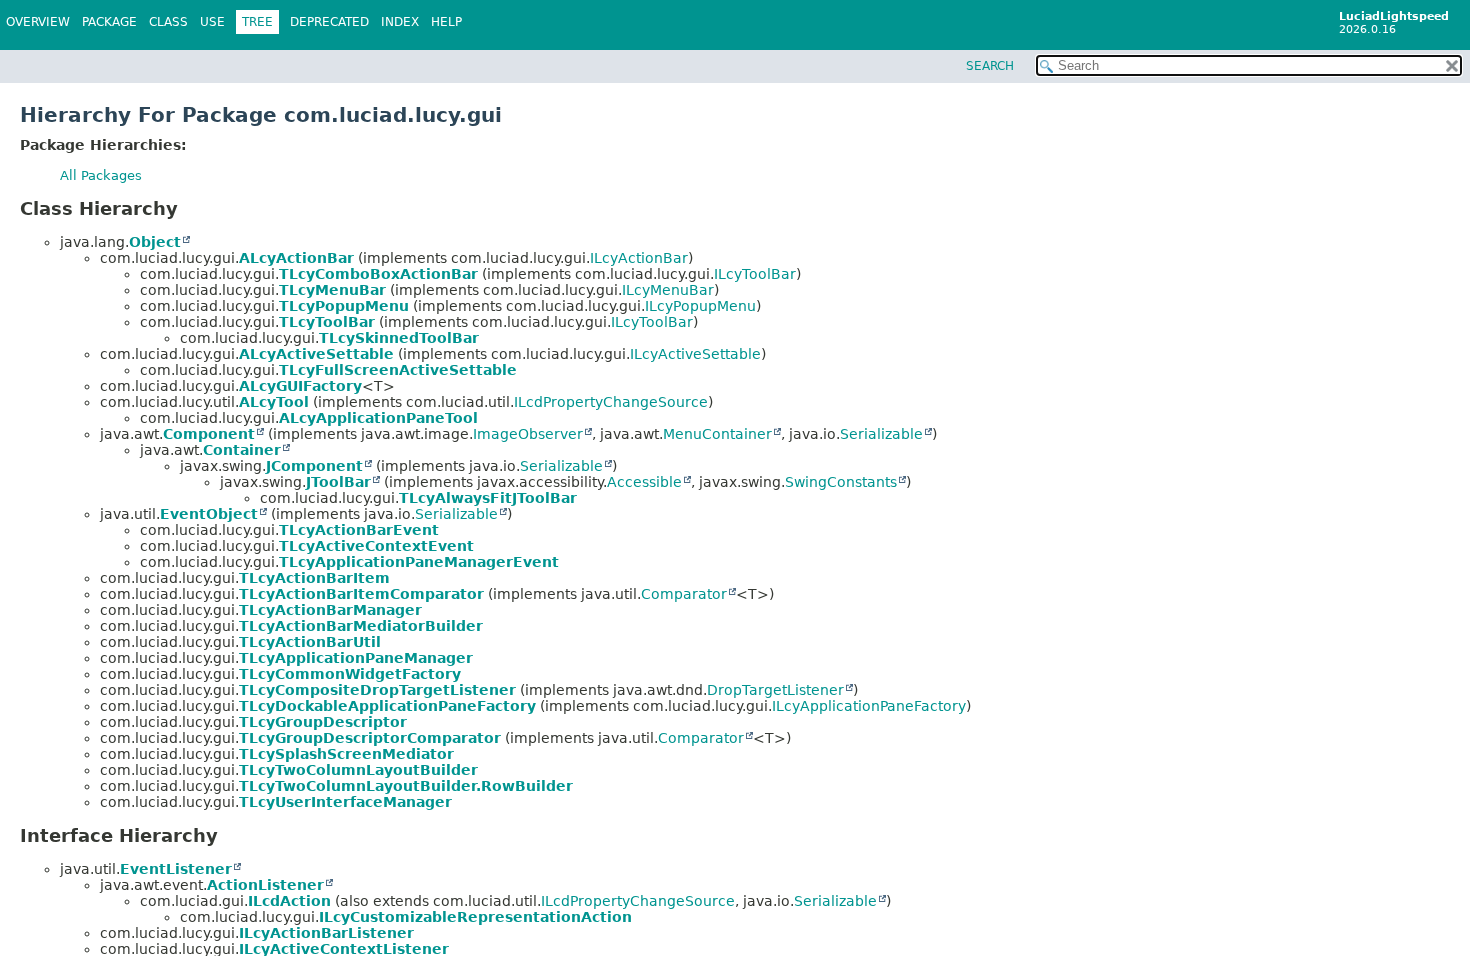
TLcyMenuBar (332, 290)
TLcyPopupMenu (344, 306)
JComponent (314, 466)
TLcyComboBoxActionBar (378, 274)
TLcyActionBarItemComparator (361, 594)
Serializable (881, 434)
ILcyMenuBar (668, 290)
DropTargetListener (775, 690)
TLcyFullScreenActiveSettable (398, 370)
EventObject (209, 514)
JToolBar (338, 482)
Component (209, 434)
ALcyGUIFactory (300, 386)
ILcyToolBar (755, 274)
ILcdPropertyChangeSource (611, 402)
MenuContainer (717, 434)
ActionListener (265, 885)
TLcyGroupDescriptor (323, 722)
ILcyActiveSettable (695, 354)
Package (109, 22)
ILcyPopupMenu (700, 306)
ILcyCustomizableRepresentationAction (475, 917)
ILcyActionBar (639, 258)
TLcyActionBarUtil (310, 642)
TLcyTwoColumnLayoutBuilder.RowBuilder (406, 786)
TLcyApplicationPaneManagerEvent (419, 562)
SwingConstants (841, 482)
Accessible (644, 482)
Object (155, 242)
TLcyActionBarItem (314, 578)
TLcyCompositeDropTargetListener (377, 690)
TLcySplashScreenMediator (346, 754)
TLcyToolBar (327, 322)
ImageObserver (528, 434)
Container (242, 450)
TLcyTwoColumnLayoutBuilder (358, 770)
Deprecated (329, 22)
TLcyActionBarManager (330, 610)
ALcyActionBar (296, 258)
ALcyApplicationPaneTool (378, 418)
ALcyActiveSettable (316, 354)
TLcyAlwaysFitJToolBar (488, 498)
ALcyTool (274, 402)
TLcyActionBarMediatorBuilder (361, 626)
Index (400, 22)
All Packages (101, 175)
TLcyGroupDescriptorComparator (370, 738)
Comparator (684, 594)
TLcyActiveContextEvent (376, 546)
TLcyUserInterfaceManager (345, 802)
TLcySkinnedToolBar (399, 338)
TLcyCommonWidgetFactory (350, 674)
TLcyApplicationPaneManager (356, 658)
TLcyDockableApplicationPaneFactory (387, 706)
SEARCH (990, 66)
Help (446, 22)
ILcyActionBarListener (326, 933)
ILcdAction (289, 901)
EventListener (176, 869)
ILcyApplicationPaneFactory (869, 706)
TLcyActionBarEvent (359, 530)
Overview (38, 22)
